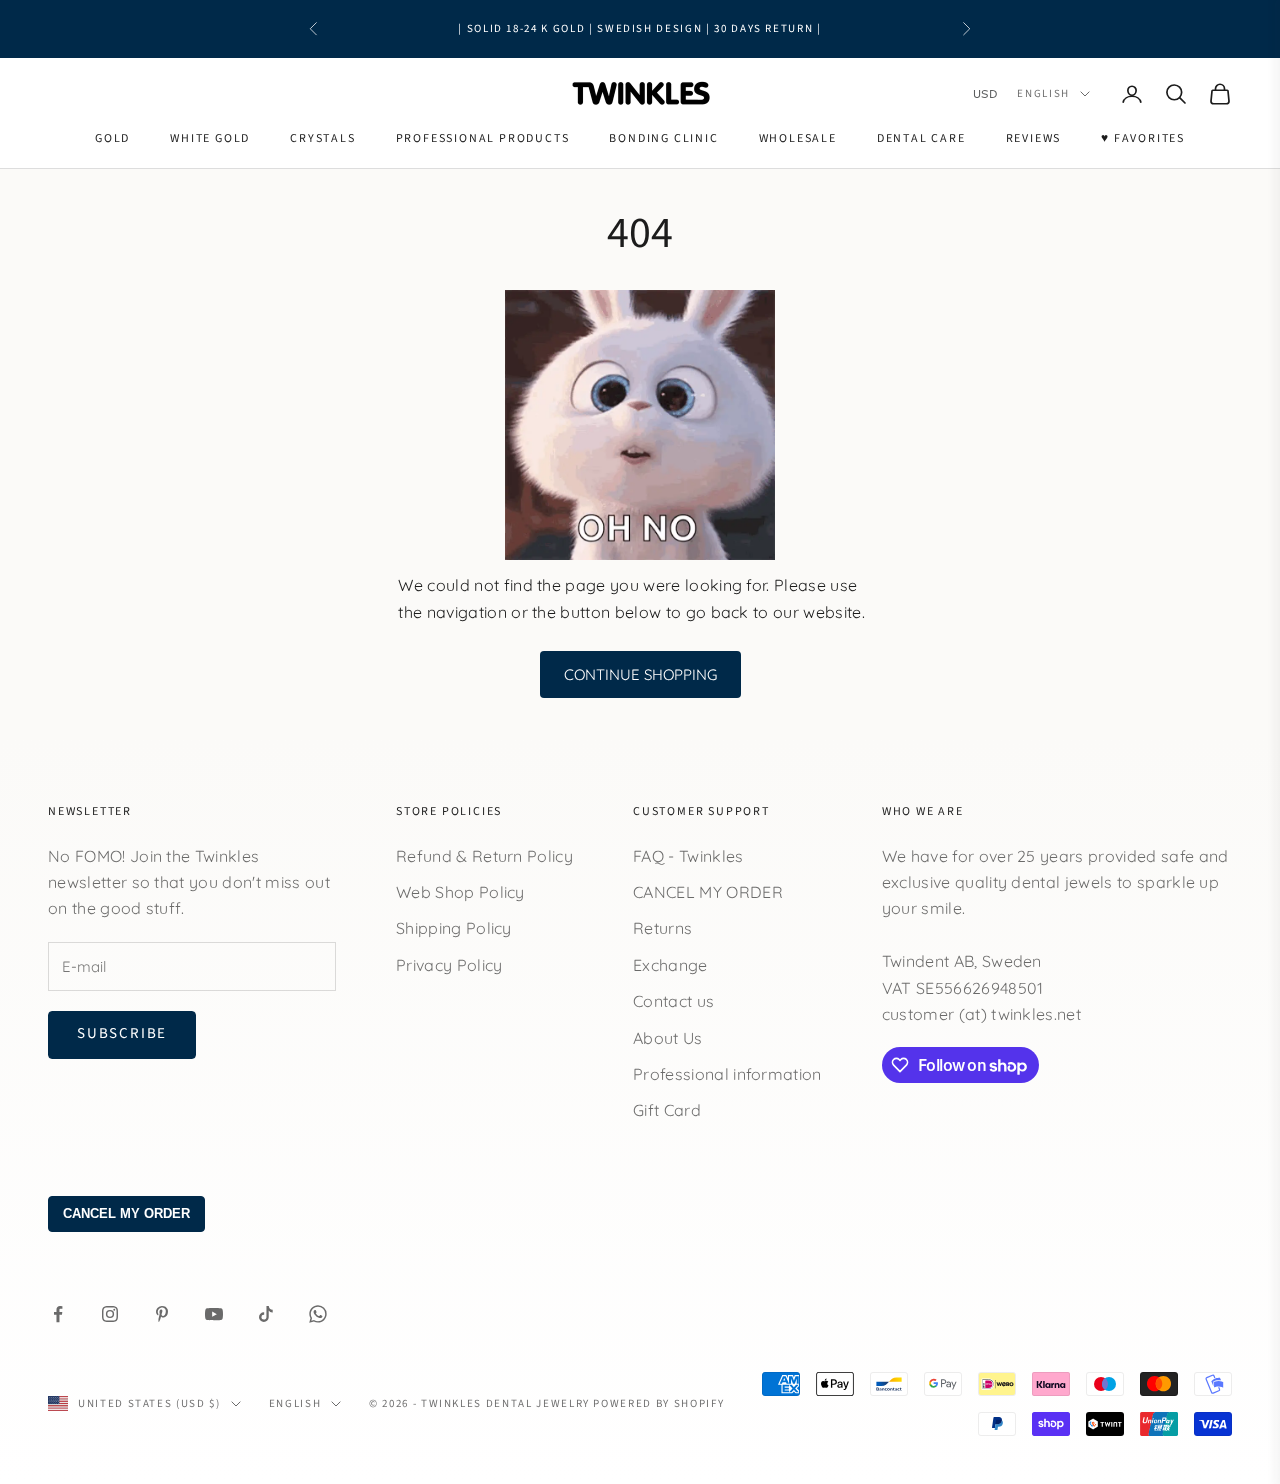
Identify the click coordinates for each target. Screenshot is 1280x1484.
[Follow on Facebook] (58, 1314)
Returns (662, 928)
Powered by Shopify (658, 1403)
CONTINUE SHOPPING (640, 674)
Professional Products (483, 138)
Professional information (727, 1074)
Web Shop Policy (460, 892)
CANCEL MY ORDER (708, 892)
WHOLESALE (798, 138)
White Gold (210, 138)
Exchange (670, 965)
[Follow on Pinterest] (162, 1314)
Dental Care (921, 138)
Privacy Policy (449, 965)
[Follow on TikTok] (266, 1314)
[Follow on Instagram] (110, 1314)
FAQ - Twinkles (688, 856)
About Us (668, 1038)
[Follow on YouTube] (214, 1314)
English (1043, 93)
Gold (112, 138)
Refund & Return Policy (484, 856)
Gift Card (667, 1110)
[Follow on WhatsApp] (318, 1314)
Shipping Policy (454, 928)
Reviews (1034, 138)
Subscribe (122, 1033)
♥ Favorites (1143, 138)
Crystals (322, 138)
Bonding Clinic (663, 138)
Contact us (673, 1001)
